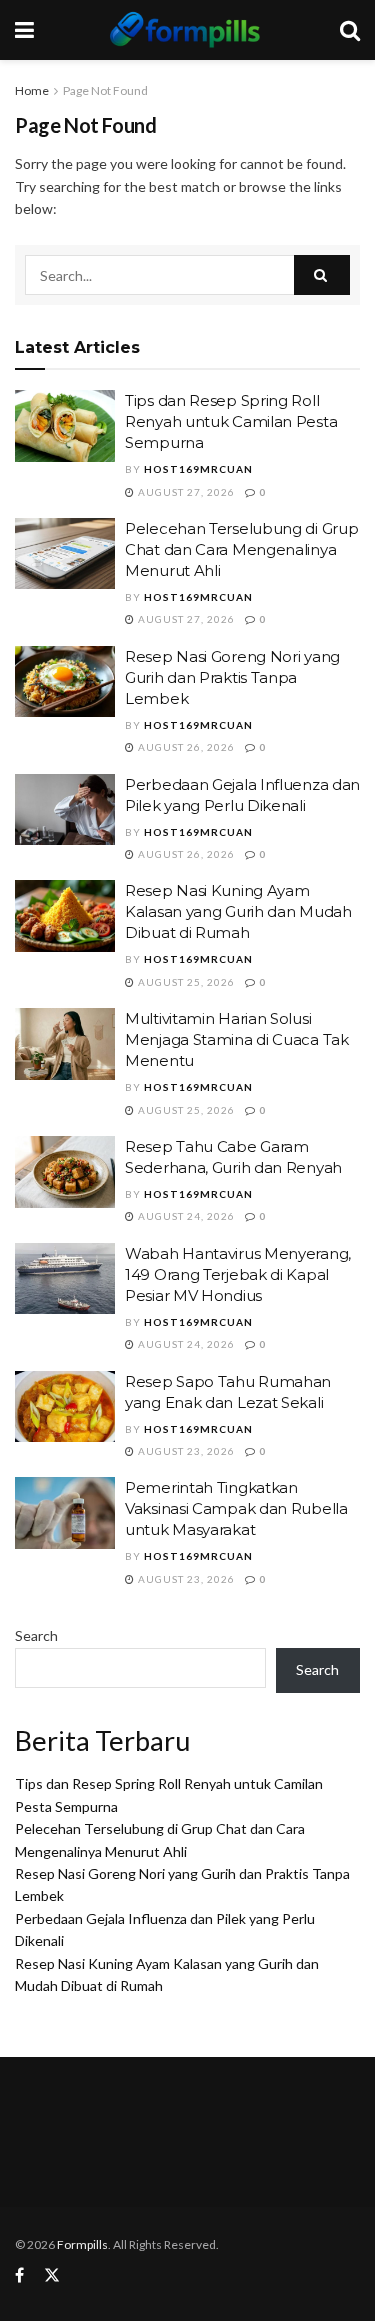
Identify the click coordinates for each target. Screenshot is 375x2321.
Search (36, 1635)
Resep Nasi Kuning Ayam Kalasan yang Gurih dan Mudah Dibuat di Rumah (238, 911)
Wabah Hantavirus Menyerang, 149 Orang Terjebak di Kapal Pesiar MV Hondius (238, 1274)
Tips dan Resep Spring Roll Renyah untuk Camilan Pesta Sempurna (231, 421)
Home (32, 90)
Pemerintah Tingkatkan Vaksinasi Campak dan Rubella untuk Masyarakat (236, 1508)
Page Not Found (105, 90)
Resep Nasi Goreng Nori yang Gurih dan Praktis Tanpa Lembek (232, 677)
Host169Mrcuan (198, 469)
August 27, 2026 (185, 492)
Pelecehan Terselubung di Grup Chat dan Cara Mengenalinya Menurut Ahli (241, 549)
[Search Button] (322, 275)
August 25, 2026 (185, 982)
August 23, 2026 (185, 1451)
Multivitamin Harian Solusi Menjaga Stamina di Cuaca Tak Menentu (237, 1039)
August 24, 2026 (185, 1216)
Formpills (82, 2244)
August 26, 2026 (185, 747)
